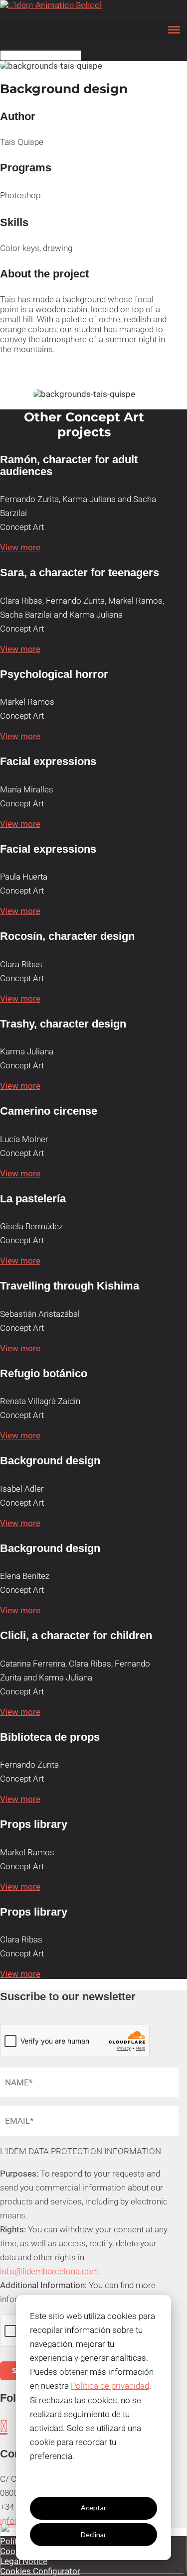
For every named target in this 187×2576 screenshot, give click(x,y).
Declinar (93, 2534)
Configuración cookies (94, 2481)
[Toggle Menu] (174, 30)
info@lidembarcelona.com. (50, 2271)
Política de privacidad (110, 2386)
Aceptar (93, 2508)
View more (20, 547)
